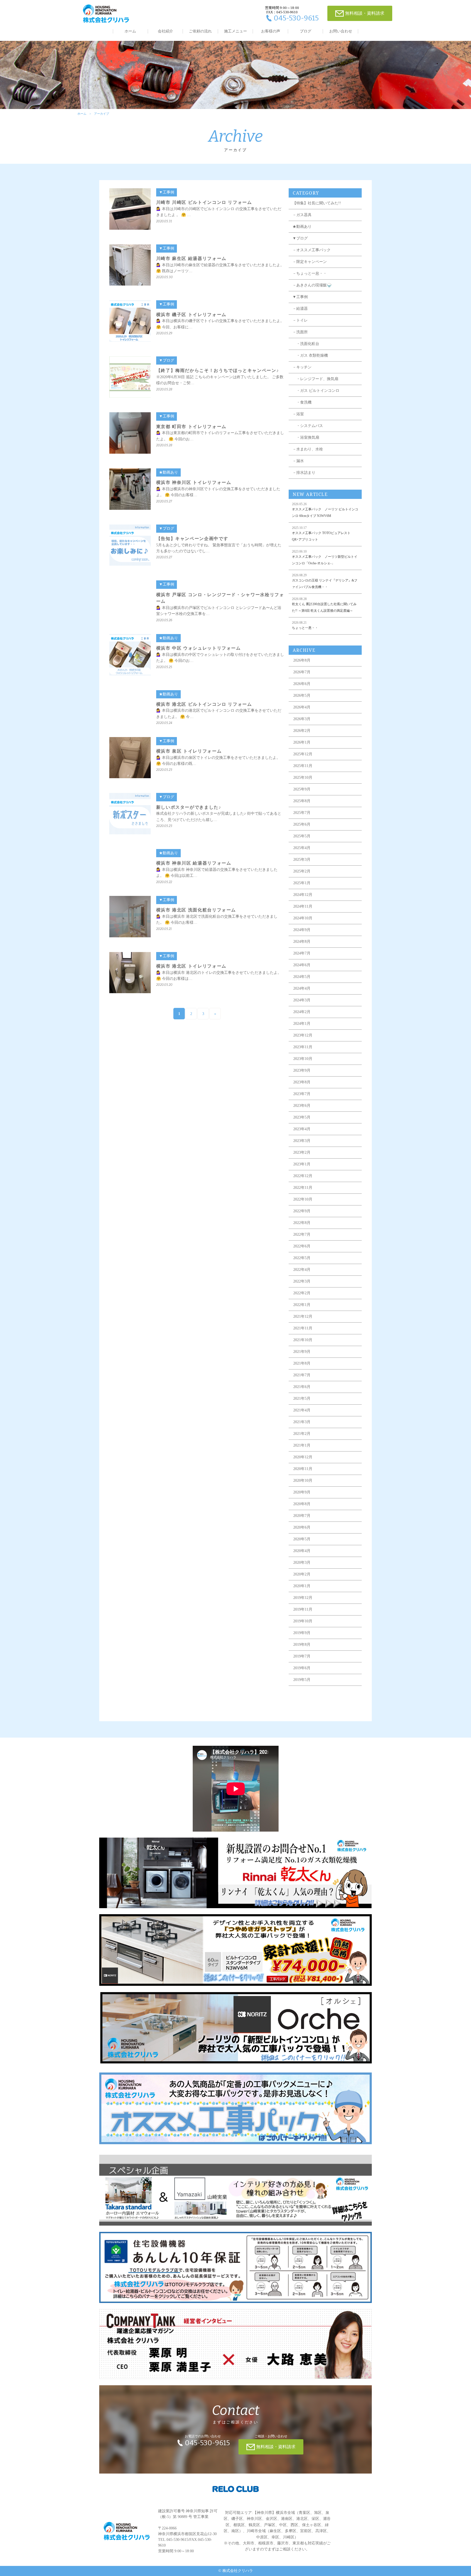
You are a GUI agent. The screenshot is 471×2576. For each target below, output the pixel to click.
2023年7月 (302, 1094)
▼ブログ (300, 238)
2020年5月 (302, 1539)
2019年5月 (302, 1680)
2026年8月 (302, 660)
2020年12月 (303, 1457)
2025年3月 (302, 860)
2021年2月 (302, 1434)
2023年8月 (302, 1082)
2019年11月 (303, 1609)
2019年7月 (302, 1656)
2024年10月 (303, 918)
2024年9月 (302, 930)
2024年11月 (303, 906)
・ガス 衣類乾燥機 (310, 355)
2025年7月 (302, 813)
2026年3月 (302, 719)
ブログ (306, 31)
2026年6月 (302, 684)
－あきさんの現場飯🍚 (312, 285)
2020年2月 (302, 1574)
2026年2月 (302, 731)
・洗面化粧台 (306, 344)
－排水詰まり (304, 473)
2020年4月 (302, 1551)
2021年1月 (302, 1445)
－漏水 (298, 461)
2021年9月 (302, 1352)
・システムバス (308, 426)
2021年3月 (302, 1422)
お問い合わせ (341, 31)
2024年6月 (302, 965)
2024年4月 (302, 988)
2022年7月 (302, 1234)
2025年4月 (302, 848)
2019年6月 (302, 1668)
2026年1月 (302, 742)
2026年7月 (302, 672)
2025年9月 (302, 789)
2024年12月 (303, 895)
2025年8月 (302, 801)
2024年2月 (302, 1012)
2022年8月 (302, 1223)
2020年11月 (303, 1469)
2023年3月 (302, 1141)
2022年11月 (303, 1188)
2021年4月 (302, 1410)
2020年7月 (302, 1516)
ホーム (130, 31)
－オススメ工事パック (312, 250)
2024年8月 (302, 942)
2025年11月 (303, 766)
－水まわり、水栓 (308, 449)
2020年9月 (302, 1492)
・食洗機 (302, 402)
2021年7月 (302, 1375)
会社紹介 (165, 31)
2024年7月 (302, 953)
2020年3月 (302, 1563)
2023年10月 (303, 1059)
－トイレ (300, 320)
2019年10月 (303, 1621)
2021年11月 (303, 1328)
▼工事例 (300, 297)
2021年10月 (303, 1340)
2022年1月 (302, 1305)
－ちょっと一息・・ (310, 273)
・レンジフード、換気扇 (315, 379)
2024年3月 (302, 1000)
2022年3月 (302, 1281)
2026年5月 (302, 695)
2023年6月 (302, 1106)
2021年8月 (302, 1363)
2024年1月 (302, 1024)
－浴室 (298, 414)
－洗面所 (300, 332)
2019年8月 (302, 1645)
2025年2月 (302, 871)
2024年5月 (302, 977)
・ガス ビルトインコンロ (316, 391)
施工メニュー (235, 31)
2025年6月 (302, 824)
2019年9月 (302, 1633)
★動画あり (302, 227)
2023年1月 (302, 1164)
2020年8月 (302, 1504)
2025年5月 (302, 836)
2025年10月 (303, 778)
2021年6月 (302, 1387)
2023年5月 (302, 1117)
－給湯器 (300, 309)
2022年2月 (302, 1293)
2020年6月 (302, 1527)
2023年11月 (303, 1047)
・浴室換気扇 (306, 437)
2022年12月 (303, 1176)
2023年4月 (302, 1129)
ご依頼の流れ (200, 31)
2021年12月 (303, 1316)
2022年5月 (302, 1258)
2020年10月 (303, 1481)
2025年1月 (302, 883)
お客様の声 (271, 31)
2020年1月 (302, 1586)
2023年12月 (303, 1035)
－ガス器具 (302, 215)
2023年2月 (302, 1152)
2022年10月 (303, 1199)
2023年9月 (302, 1070)
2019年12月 (303, 1598)
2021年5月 (302, 1398)
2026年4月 (302, 707)
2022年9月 (302, 1211)
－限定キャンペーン (310, 262)
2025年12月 (303, 754)
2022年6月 (302, 1246)
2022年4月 (302, 1270)
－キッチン (302, 367)
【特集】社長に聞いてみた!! (317, 203)
